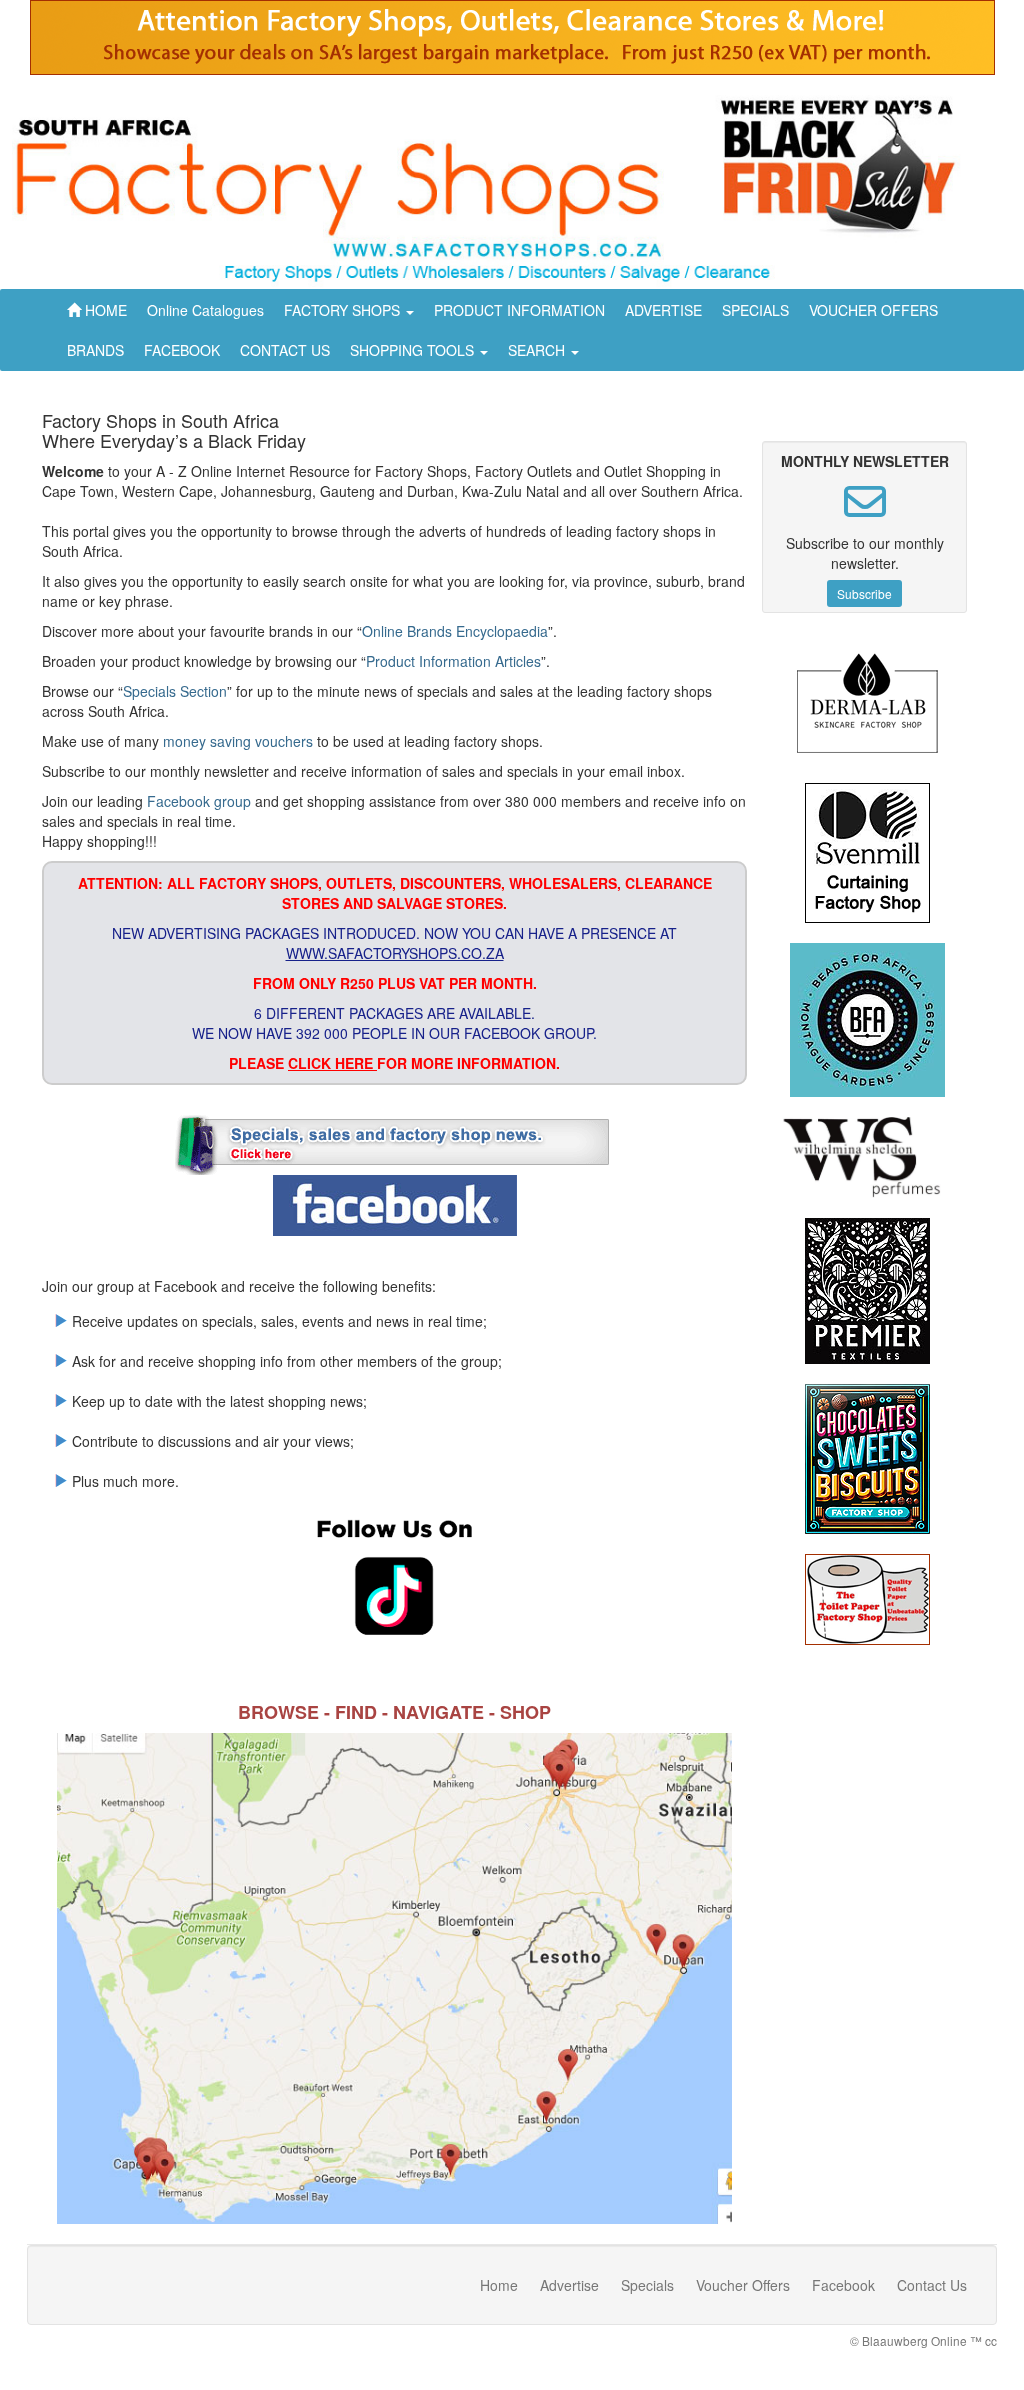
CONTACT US (285, 350)
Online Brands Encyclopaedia (455, 631)
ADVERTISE (663, 310)
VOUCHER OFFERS (873, 310)
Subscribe (864, 593)
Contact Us (932, 2285)
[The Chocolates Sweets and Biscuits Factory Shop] (867, 1459)
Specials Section (175, 691)
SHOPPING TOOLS (414, 350)
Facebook (843, 2285)
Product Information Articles (453, 661)
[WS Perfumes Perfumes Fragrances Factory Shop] (867, 1157)
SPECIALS (755, 310)
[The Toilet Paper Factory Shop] (867, 1599)
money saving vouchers (238, 741)
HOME (104, 310)
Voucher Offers (743, 2285)
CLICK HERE (332, 1063)
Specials (647, 2285)
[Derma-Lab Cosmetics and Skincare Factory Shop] (867, 707)
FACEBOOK (182, 350)
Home (499, 2285)
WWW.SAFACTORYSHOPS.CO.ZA (395, 953)
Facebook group (199, 801)
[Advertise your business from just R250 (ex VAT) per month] (512, 45)
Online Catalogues (205, 310)
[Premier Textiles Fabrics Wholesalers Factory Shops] (867, 1291)
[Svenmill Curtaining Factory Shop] (867, 853)
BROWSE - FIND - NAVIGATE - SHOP (394, 1712)
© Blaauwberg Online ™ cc (923, 2340)
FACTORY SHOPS (344, 310)
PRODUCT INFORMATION (519, 310)
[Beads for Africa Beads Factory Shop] (867, 1020)
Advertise (569, 2285)
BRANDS (95, 350)
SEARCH (538, 350)
